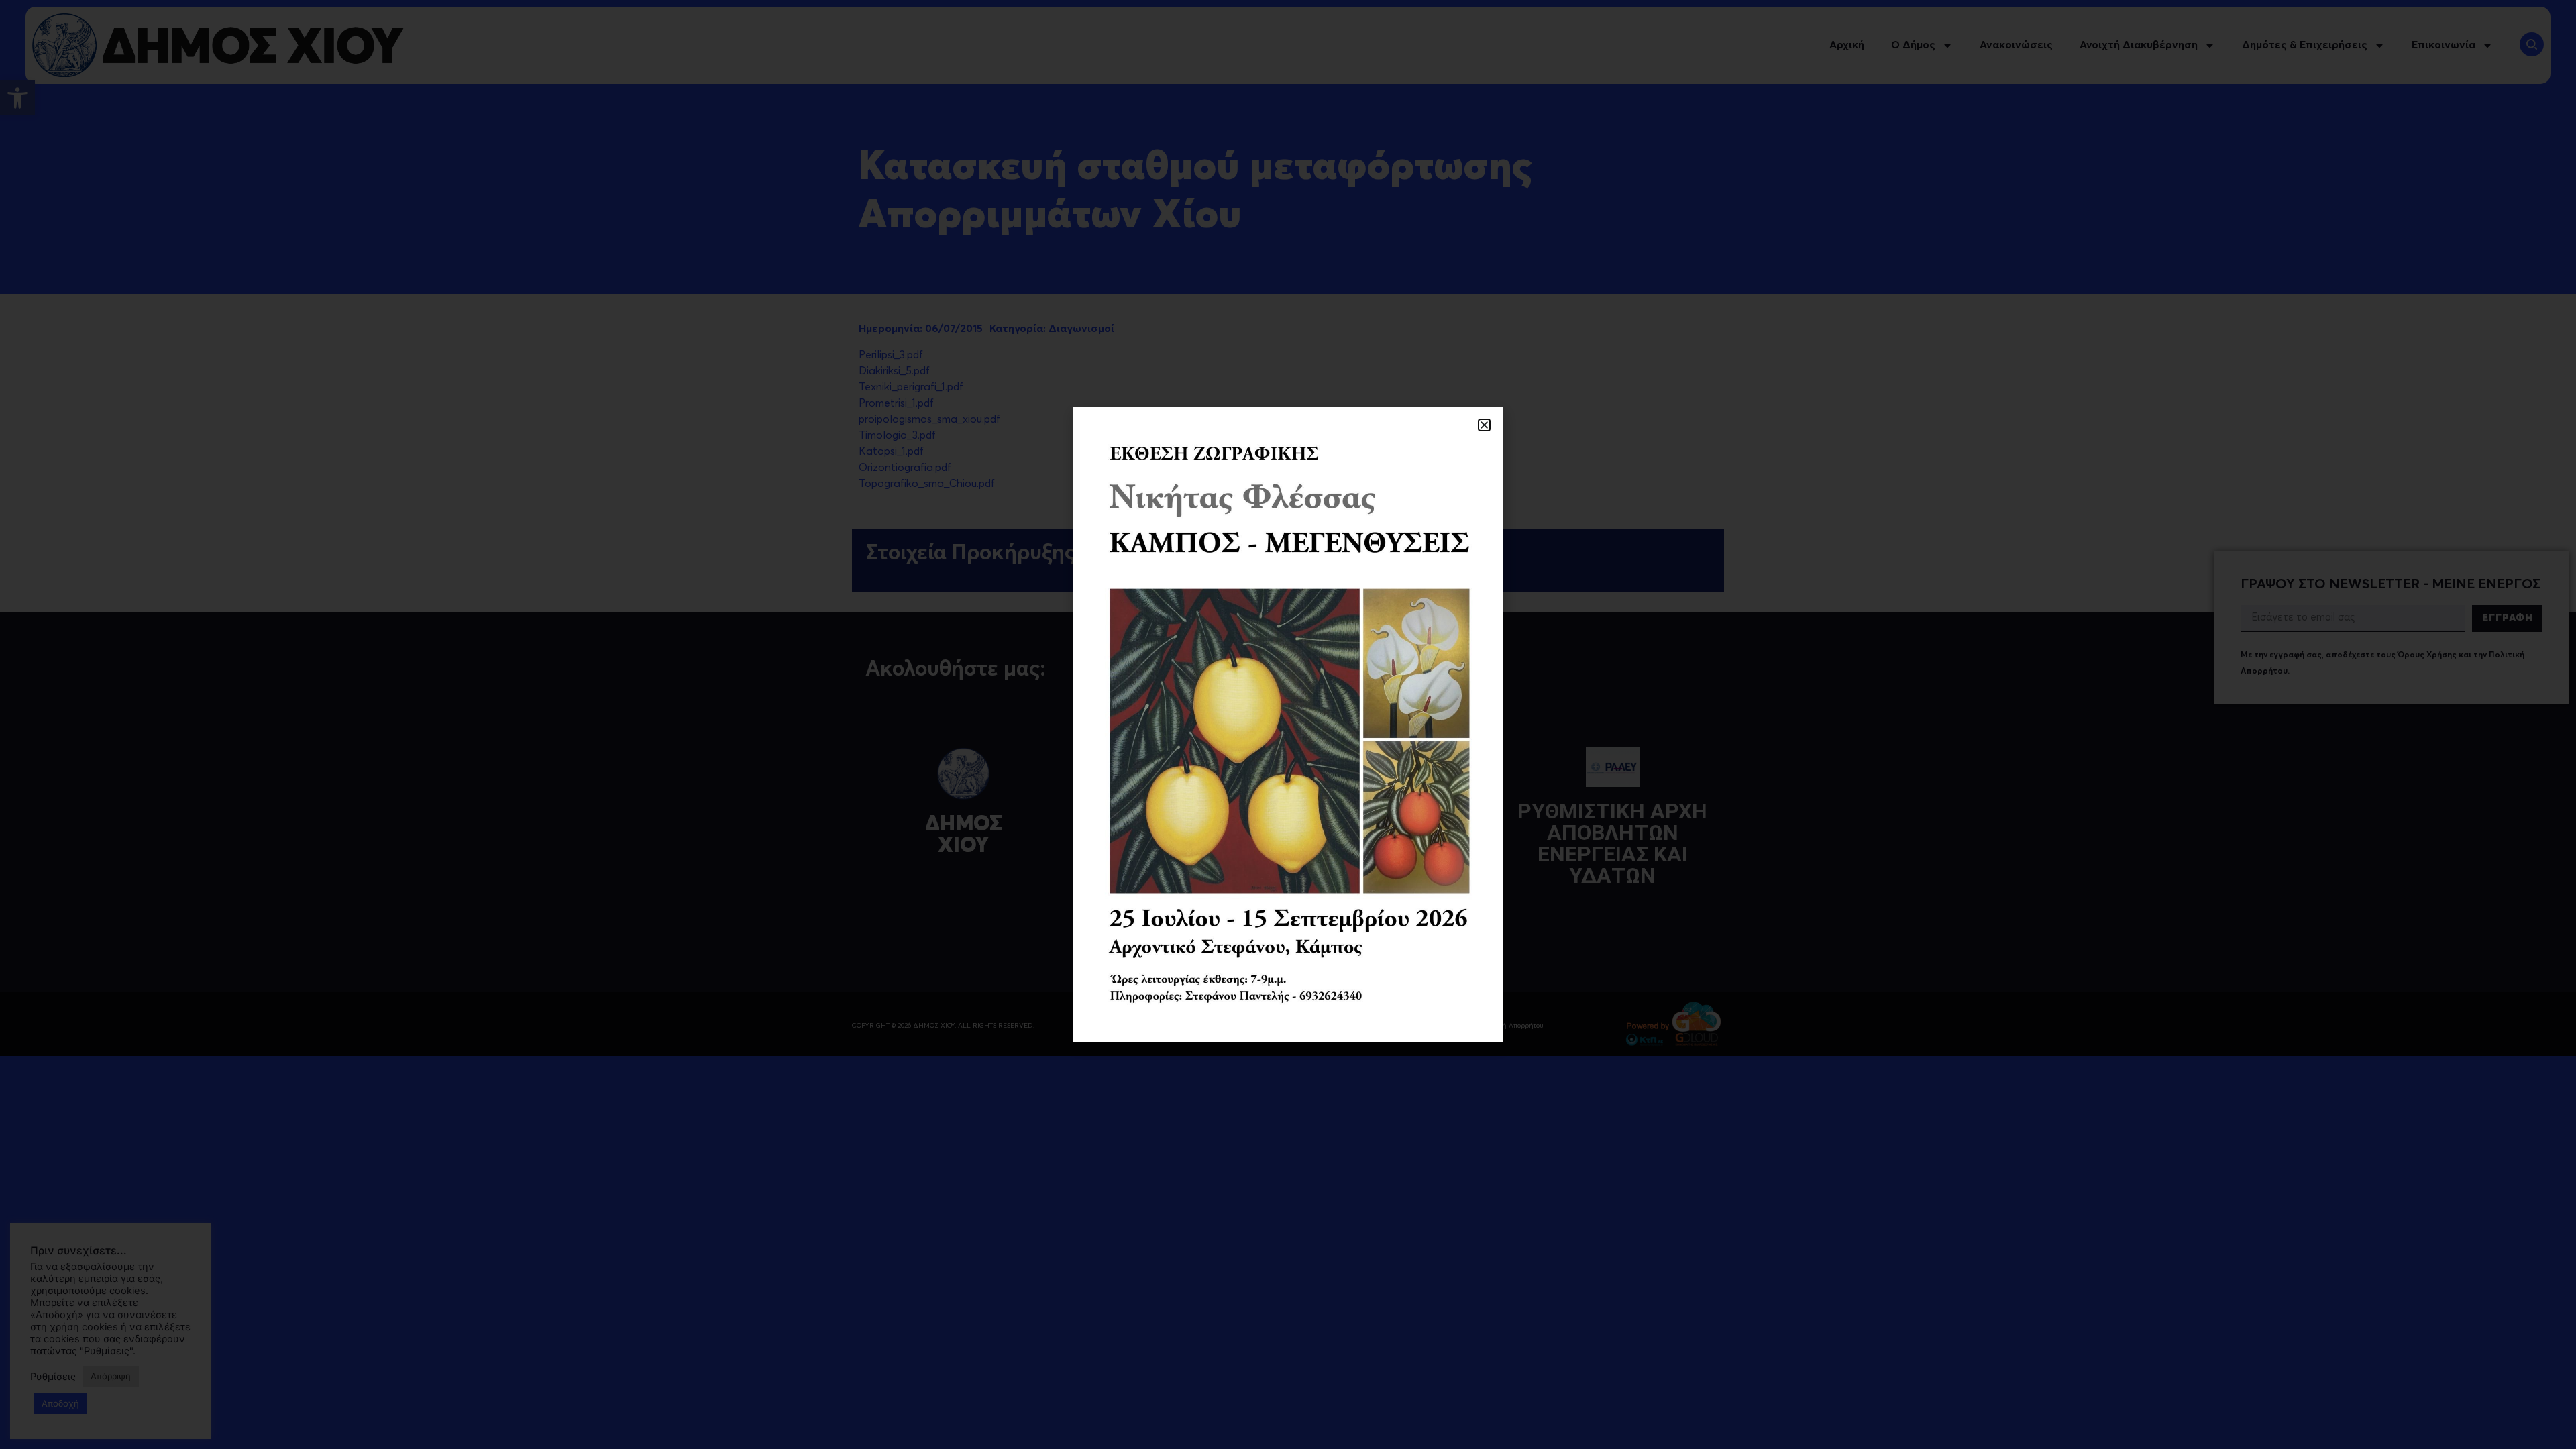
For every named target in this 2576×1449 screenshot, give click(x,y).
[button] (1484, 425)
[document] (1288, 724)
